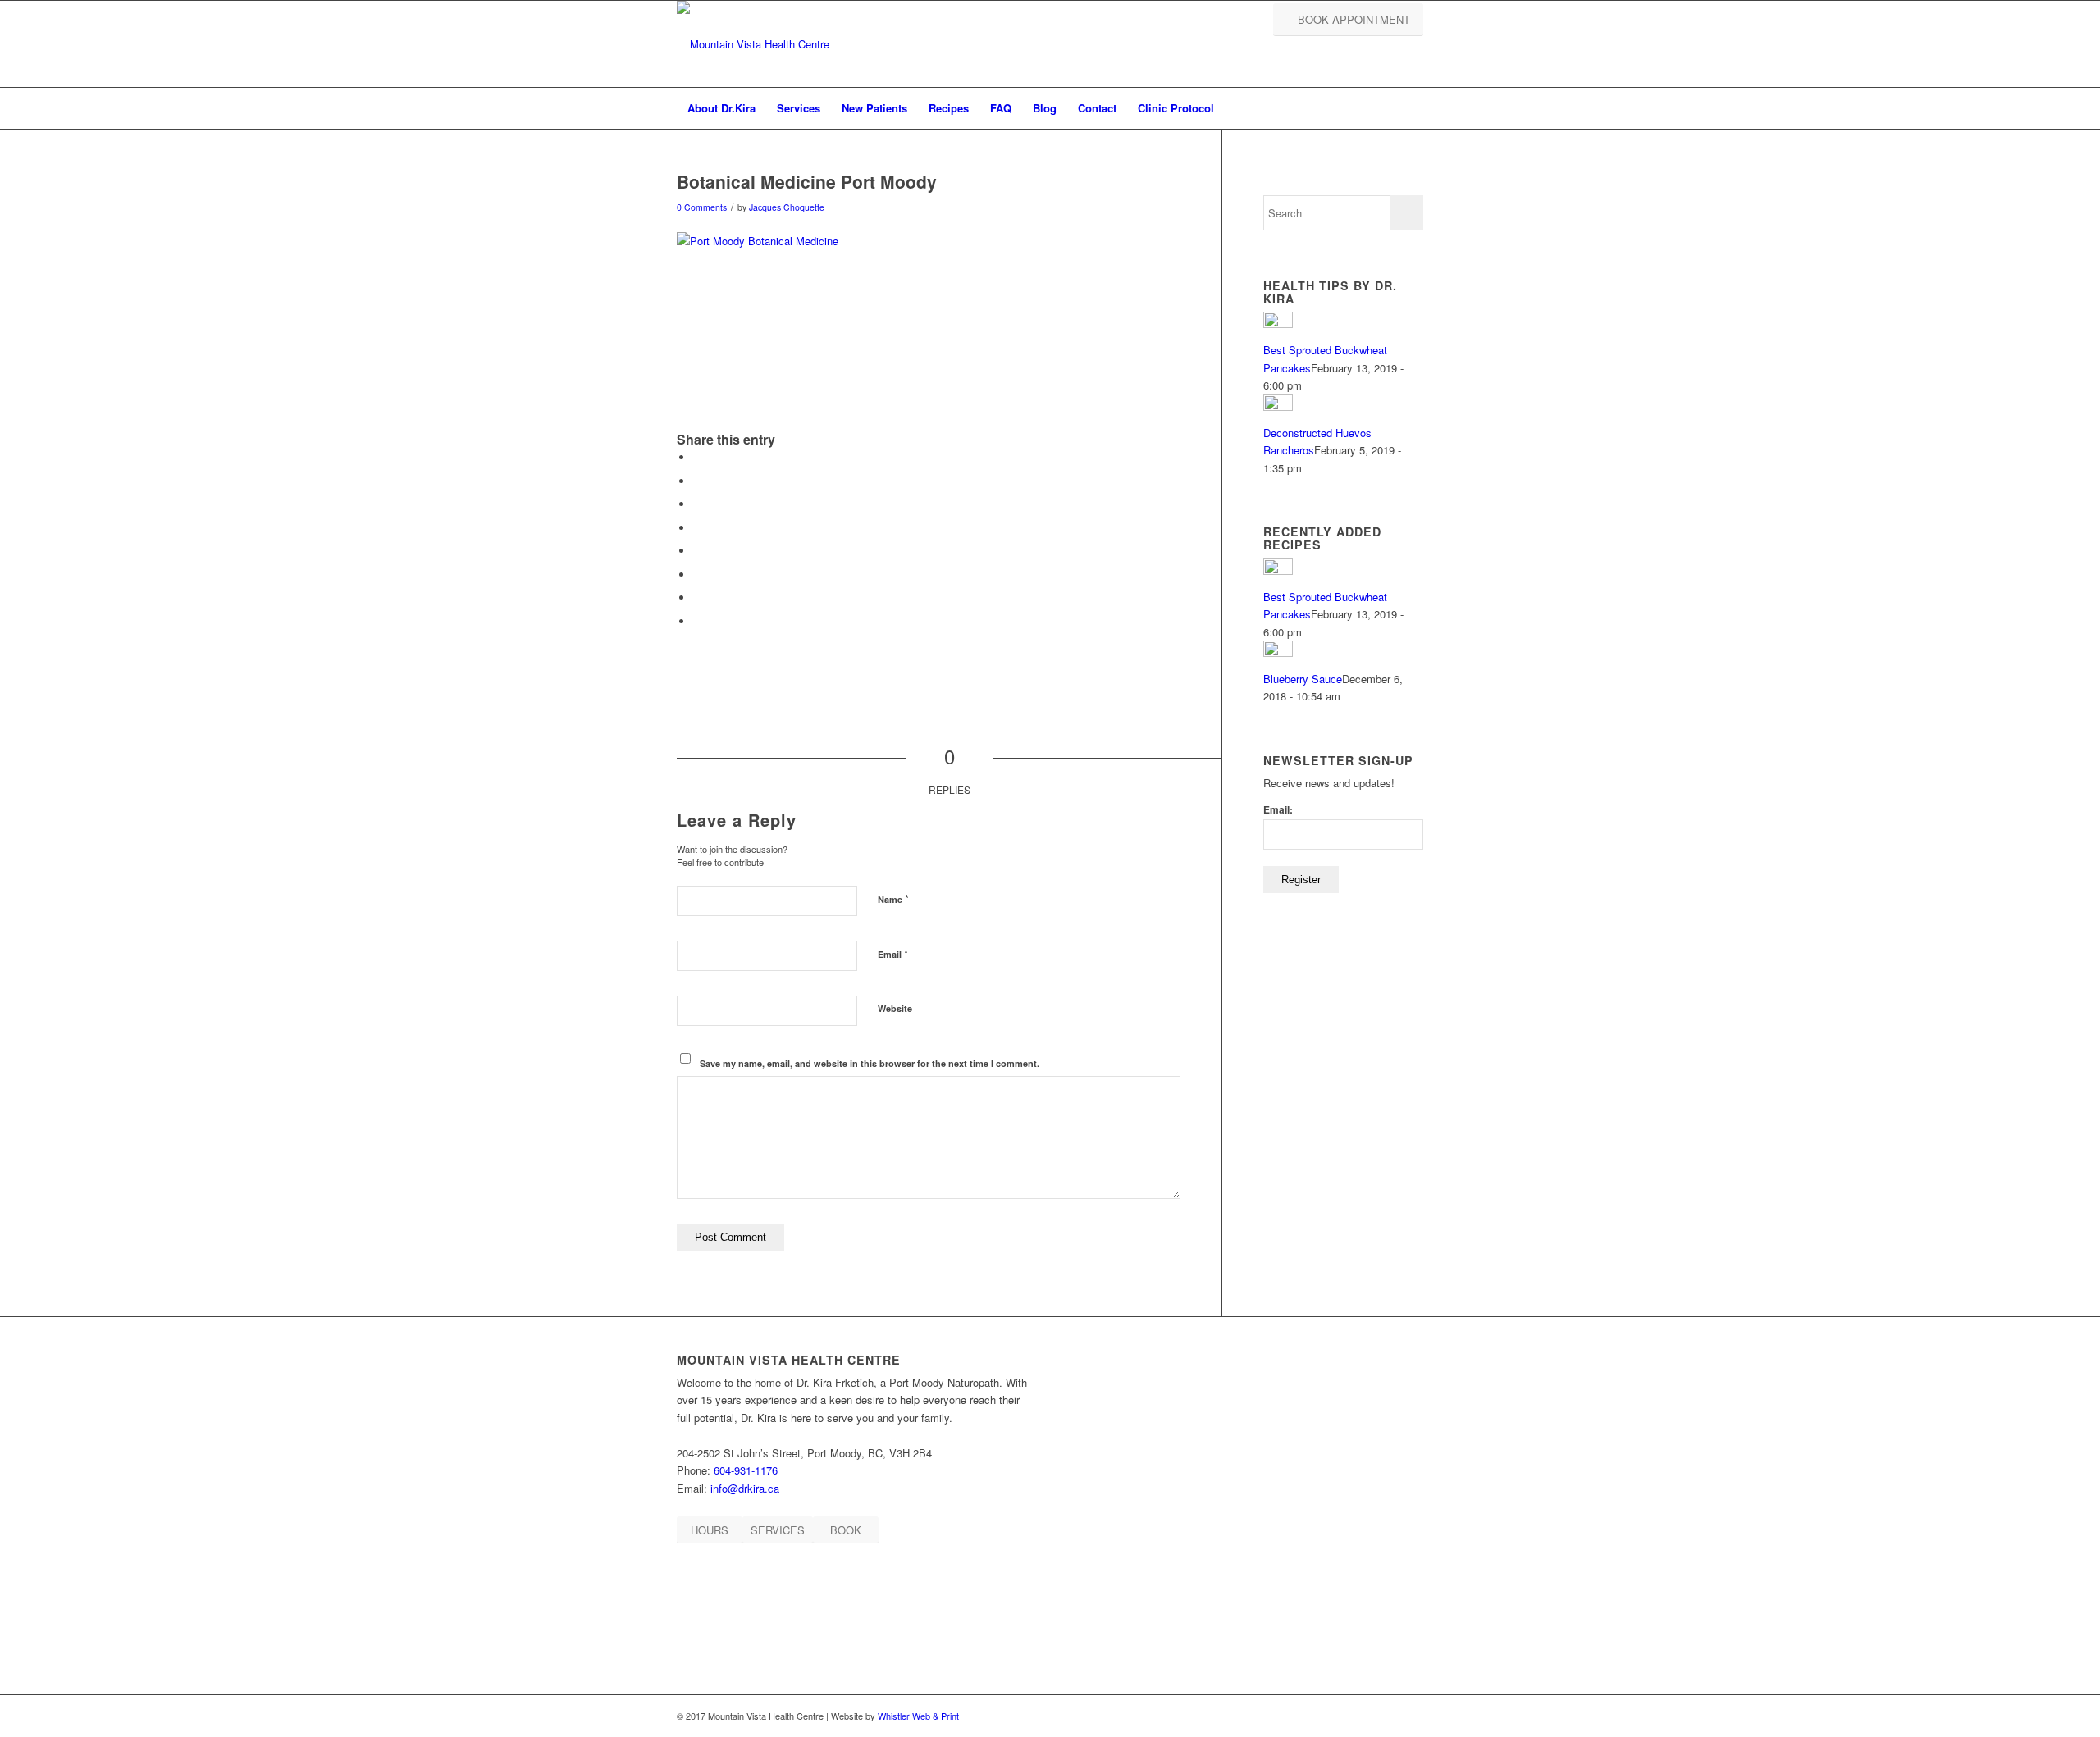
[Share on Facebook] (697, 457)
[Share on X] (697, 481)
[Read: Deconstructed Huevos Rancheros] (1278, 406)
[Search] (1413, 108)
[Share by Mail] (697, 621)
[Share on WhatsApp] (697, 528)
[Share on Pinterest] (697, 551)
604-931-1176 (746, 1470)
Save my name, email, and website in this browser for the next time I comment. (870, 1063)
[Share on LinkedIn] (697, 574)
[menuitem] (721, 108)
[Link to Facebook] (1362, 1716)
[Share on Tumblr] (697, 597)
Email (893, 953)
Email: (1278, 810)
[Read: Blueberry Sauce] (1278, 652)
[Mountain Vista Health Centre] (753, 44)
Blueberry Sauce (1303, 679)
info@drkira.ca (745, 1488)
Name (893, 898)
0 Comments (702, 207)
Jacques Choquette (787, 207)
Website (895, 1008)
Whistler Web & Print (918, 1716)
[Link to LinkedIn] (1386, 1716)
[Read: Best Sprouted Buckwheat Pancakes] (1278, 324)
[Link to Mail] (1411, 1716)
